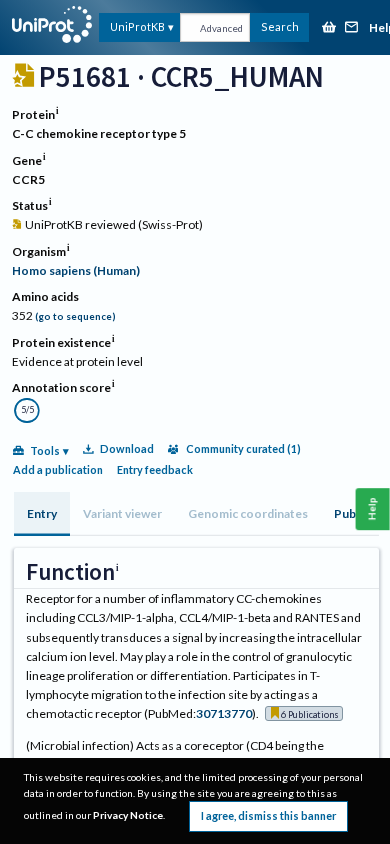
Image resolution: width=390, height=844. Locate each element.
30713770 (224, 713)
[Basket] (329, 28)
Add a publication (58, 469)
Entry (42, 513)
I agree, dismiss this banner (268, 815)
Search (280, 26)
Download (127, 448)
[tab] (42, 514)
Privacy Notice (128, 815)
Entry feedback (155, 469)
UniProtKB (137, 26)
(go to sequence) (75, 316)
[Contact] (352, 28)
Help (372, 508)
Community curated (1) (243, 448)
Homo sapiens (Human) (76, 270)
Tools (45, 450)
